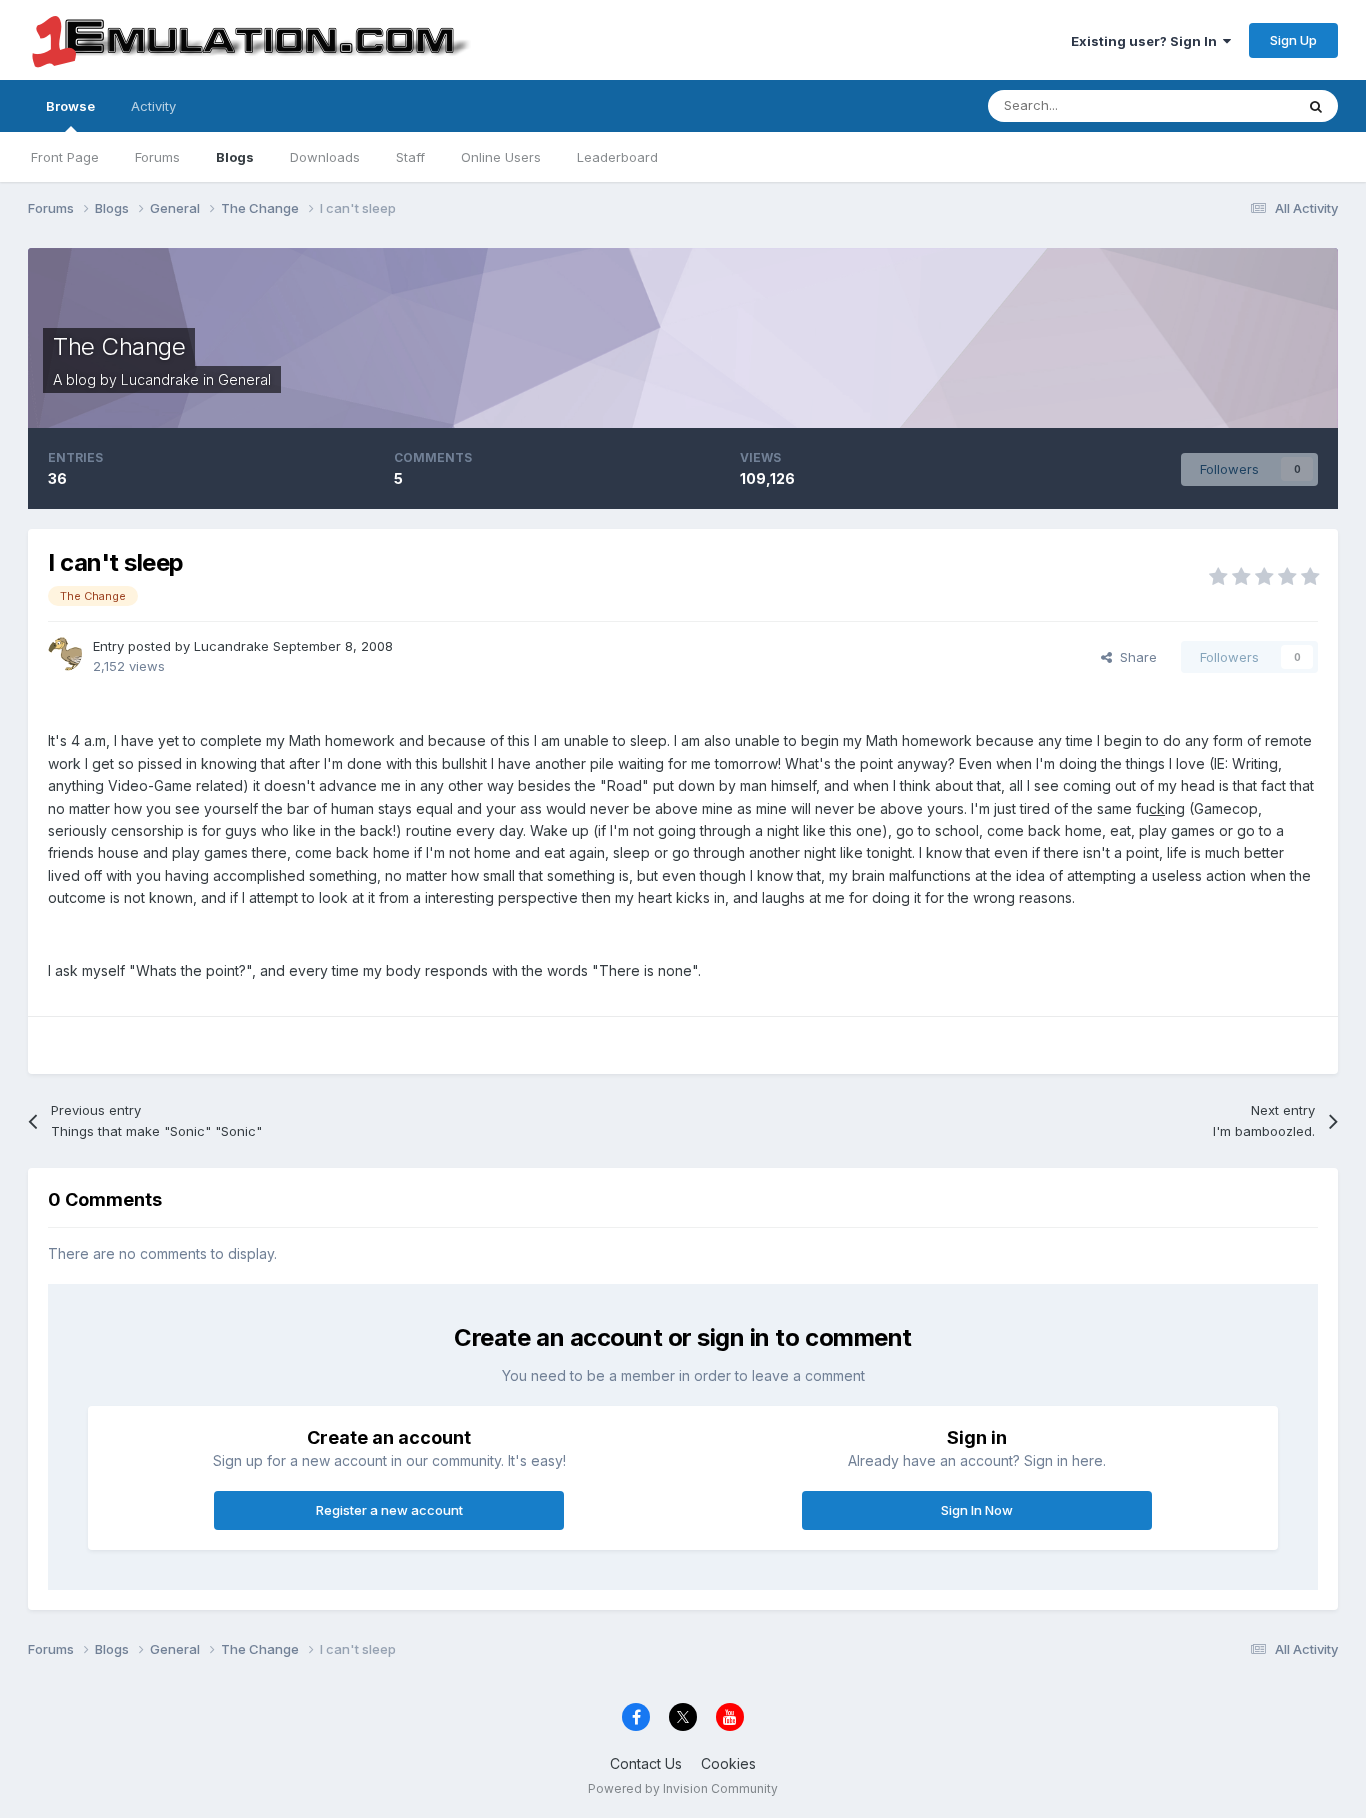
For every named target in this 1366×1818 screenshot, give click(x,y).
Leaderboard (617, 157)
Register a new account (389, 1510)
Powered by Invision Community (683, 1788)
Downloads (325, 157)
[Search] (1316, 106)
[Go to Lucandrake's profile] (65, 654)
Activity (153, 106)
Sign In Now (977, 1510)
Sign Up (1293, 40)
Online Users (501, 157)
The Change (119, 346)
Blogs (235, 157)
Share (1134, 657)
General (244, 379)
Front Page (65, 157)
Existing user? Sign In (1147, 41)
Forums (157, 157)
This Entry (1238, 105)
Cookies (728, 1763)
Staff (410, 157)
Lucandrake (160, 379)
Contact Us (646, 1763)
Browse (70, 106)
